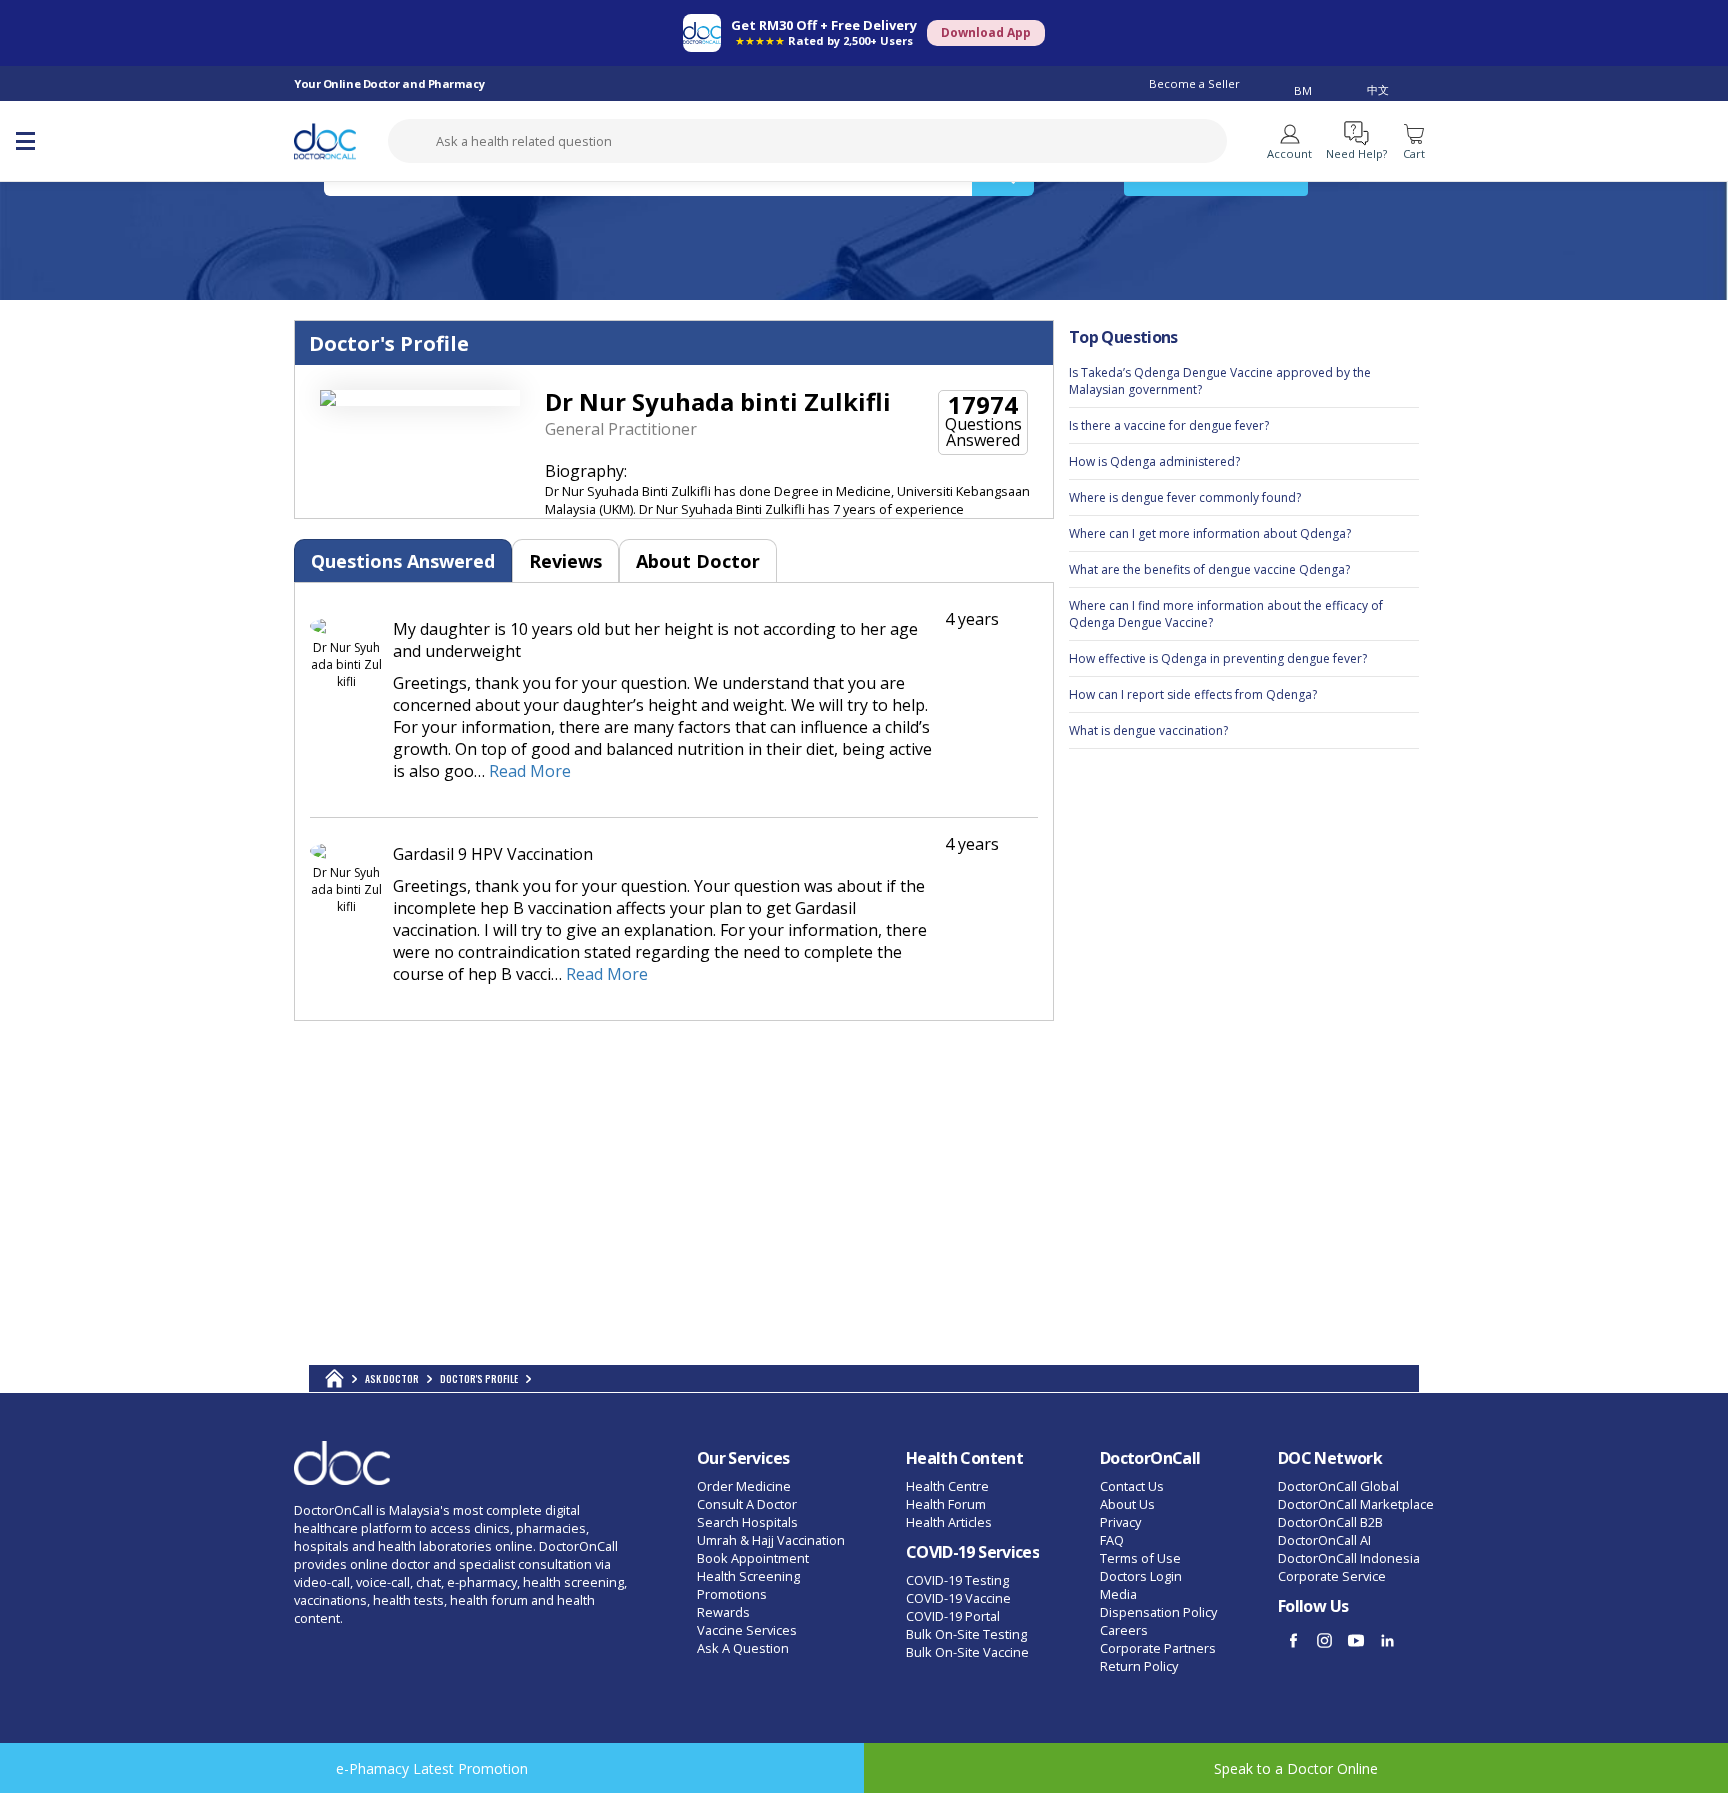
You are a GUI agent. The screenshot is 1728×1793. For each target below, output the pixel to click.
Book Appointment (753, 1558)
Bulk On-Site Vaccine (967, 1652)
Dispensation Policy (1158, 1612)
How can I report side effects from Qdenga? (1193, 694)
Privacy (1120, 1522)
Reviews (565, 561)
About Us (1127, 1504)
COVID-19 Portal (953, 1616)
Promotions (732, 1594)
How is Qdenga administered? (1154, 461)
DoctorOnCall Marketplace (1356, 1504)
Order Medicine (744, 1486)
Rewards (723, 1612)
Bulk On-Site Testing (966, 1634)
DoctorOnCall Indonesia (1349, 1558)
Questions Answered (403, 561)
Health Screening (748, 1576)
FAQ (1112, 1540)
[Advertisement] (1244, 1065)
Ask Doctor (392, 1379)
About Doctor (698, 561)
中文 (1378, 89)
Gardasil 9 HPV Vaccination (493, 854)
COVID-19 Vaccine (958, 1598)
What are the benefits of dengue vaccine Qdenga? (1209, 569)
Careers (1124, 1630)
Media (1118, 1594)
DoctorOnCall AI (1324, 1540)
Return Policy (1139, 1666)
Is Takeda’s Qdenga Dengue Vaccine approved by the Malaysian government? (1220, 381)
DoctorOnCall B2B (1330, 1522)
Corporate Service (1332, 1576)
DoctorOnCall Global (1338, 1486)
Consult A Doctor (747, 1504)
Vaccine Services (747, 1630)
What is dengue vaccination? (1148, 730)
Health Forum (946, 1504)
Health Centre (947, 1486)
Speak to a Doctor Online (1296, 1768)
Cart (1414, 153)
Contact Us (1132, 1486)
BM (1303, 90)
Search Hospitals (747, 1522)
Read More (530, 771)
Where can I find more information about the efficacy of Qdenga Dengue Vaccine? (1226, 614)
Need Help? (1356, 153)
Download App (986, 32)
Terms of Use (1140, 1558)
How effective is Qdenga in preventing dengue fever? (1218, 658)
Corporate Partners (1158, 1648)
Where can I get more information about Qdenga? (1210, 533)
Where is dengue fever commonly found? (1185, 497)
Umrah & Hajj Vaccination (771, 1540)
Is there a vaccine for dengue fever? (1169, 425)
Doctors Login (1141, 1576)
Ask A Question (743, 1648)
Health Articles (949, 1522)
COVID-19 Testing (957, 1580)
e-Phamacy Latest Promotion (432, 1768)
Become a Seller (1194, 83)
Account (1289, 153)
